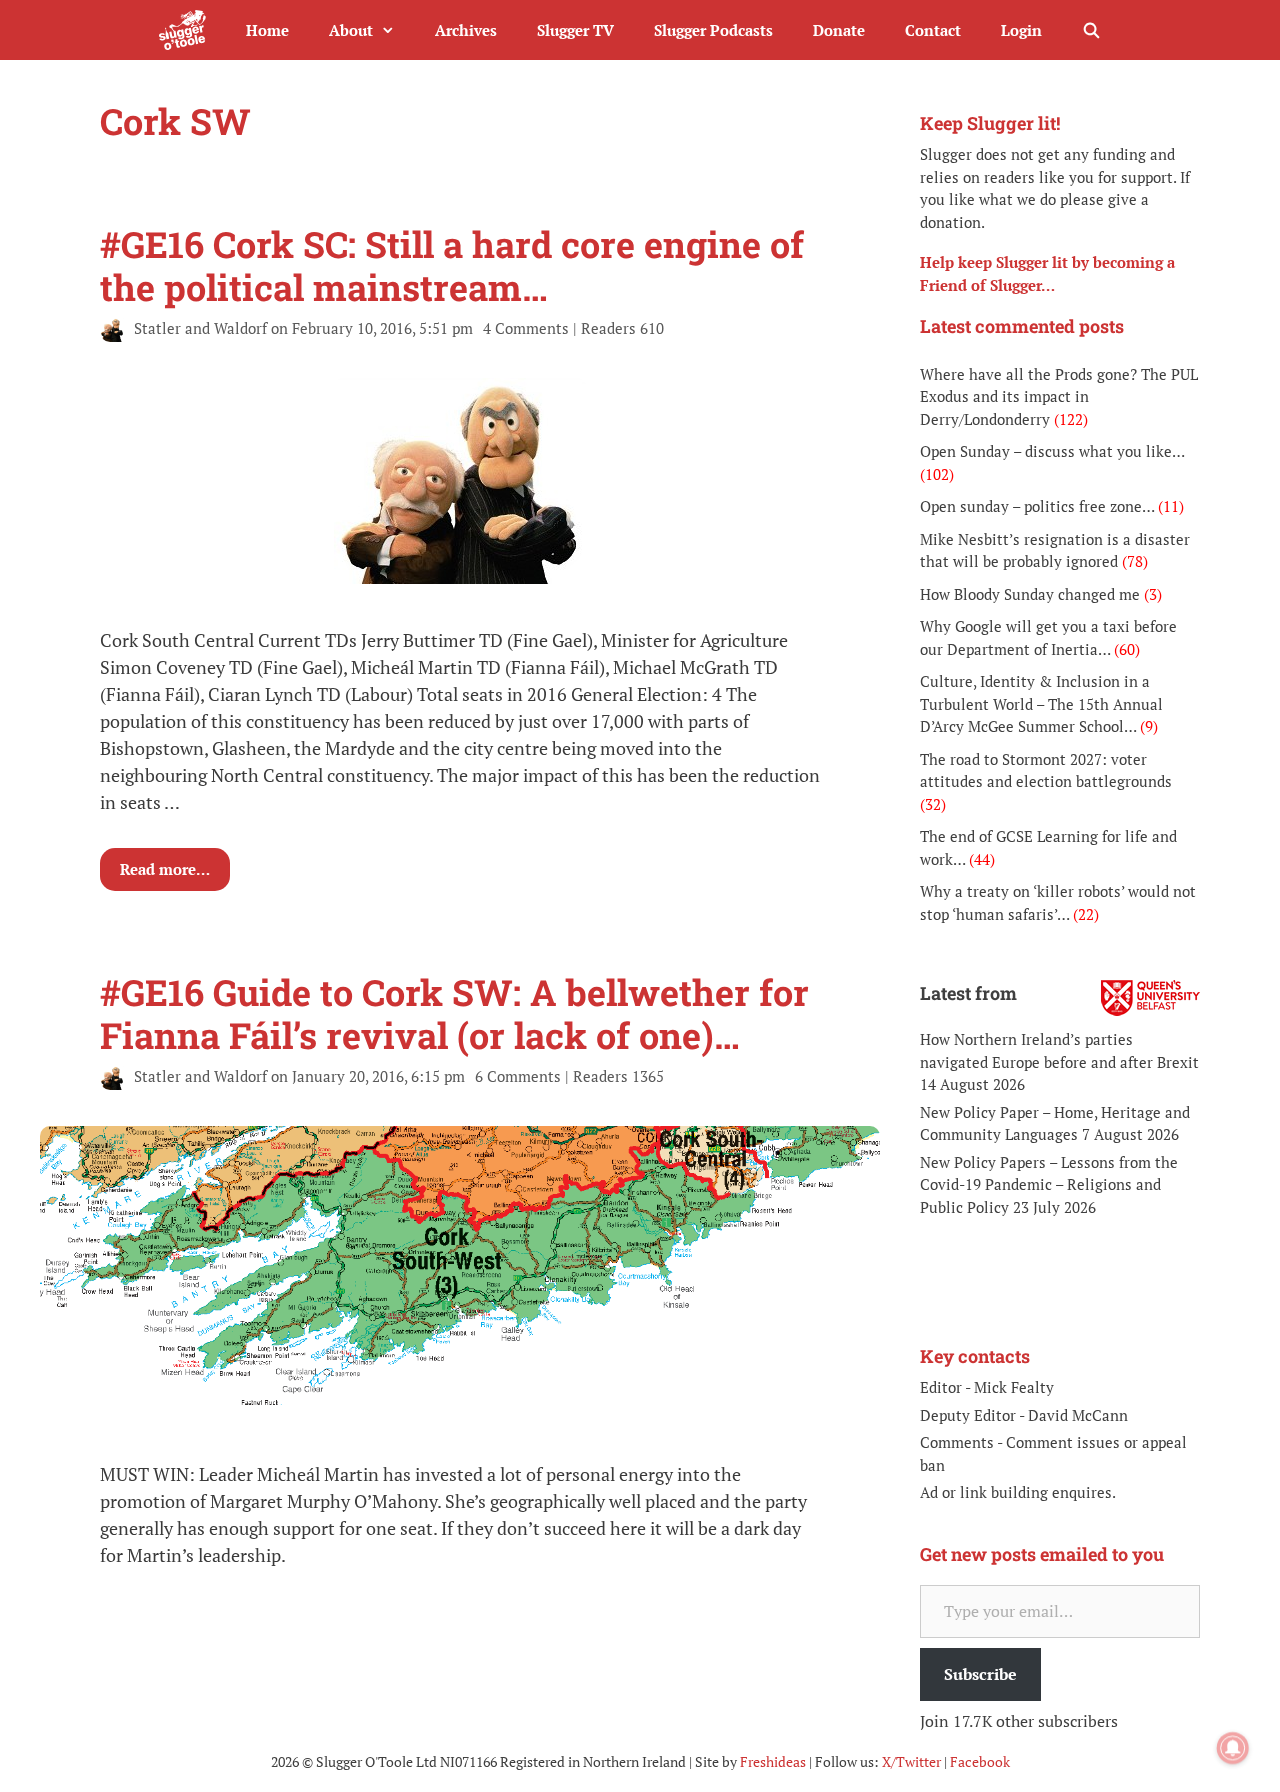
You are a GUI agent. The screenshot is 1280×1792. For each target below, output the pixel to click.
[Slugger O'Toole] (188, 30)
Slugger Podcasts (713, 30)
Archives (466, 30)
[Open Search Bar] (1091, 30)
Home (267, 30)
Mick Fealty (1014, 1387)
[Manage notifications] (1233, 1748)
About (351, 30)
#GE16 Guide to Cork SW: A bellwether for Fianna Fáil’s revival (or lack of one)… (454, 1013)
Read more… (165, 869)
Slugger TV (575, 30)
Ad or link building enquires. (1018, 1492)
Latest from (968, 993)
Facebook (980, 1761)
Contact (933, 30)
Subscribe (980, 1674)
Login (1021, 30)
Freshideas (773, 1761)
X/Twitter (911, 1761)
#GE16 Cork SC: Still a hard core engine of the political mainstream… (452, 265)
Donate (839, 30)
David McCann (1078, 1415)
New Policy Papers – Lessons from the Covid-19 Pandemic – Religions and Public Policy (1049, 1184)
